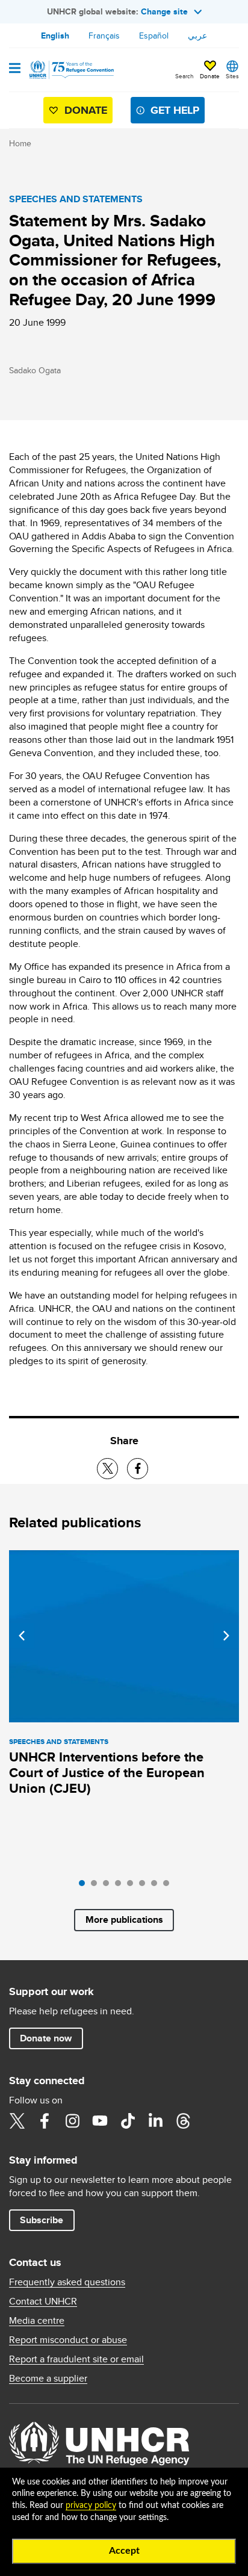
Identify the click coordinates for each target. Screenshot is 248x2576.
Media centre (37, 2321)
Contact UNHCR (43, 2301)
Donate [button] (210, 76)
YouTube (100, 2121)
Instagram (72, 2121)
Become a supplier (48, 2379)
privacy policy (91, 2506)
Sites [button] (232, 76)
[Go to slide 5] (133, 1886)
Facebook (45, 2121)
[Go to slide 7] (157, 1886)
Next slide (226, 1636)
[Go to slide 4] (121, 1886)
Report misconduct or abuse (68, 2340)
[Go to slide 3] (109, 1886)
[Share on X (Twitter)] (107, 1469)
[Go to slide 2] (97, 1886)
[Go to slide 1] (85, 1886)
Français (104, 36)
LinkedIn (155, 2121)
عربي (197, 36)
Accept (124, 2551)
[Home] (70, 70)
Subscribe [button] (42, 2220)
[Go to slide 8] (169, 1886)
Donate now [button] (46, 2038)
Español (154, 36)
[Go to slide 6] (145, 1886)
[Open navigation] (15, 69)
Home (20, 143)
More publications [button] (124, 1920)
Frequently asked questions (67, 2282)
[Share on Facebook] (138, 1469)
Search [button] (184, 76)
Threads (183, 2121)
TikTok (128, 2121)
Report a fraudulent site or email (76, 2359)
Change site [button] (164, 11)
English (55, 36)
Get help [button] (175, 110)
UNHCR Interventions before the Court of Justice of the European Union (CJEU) (107, 1773)
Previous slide (22, 1636)
